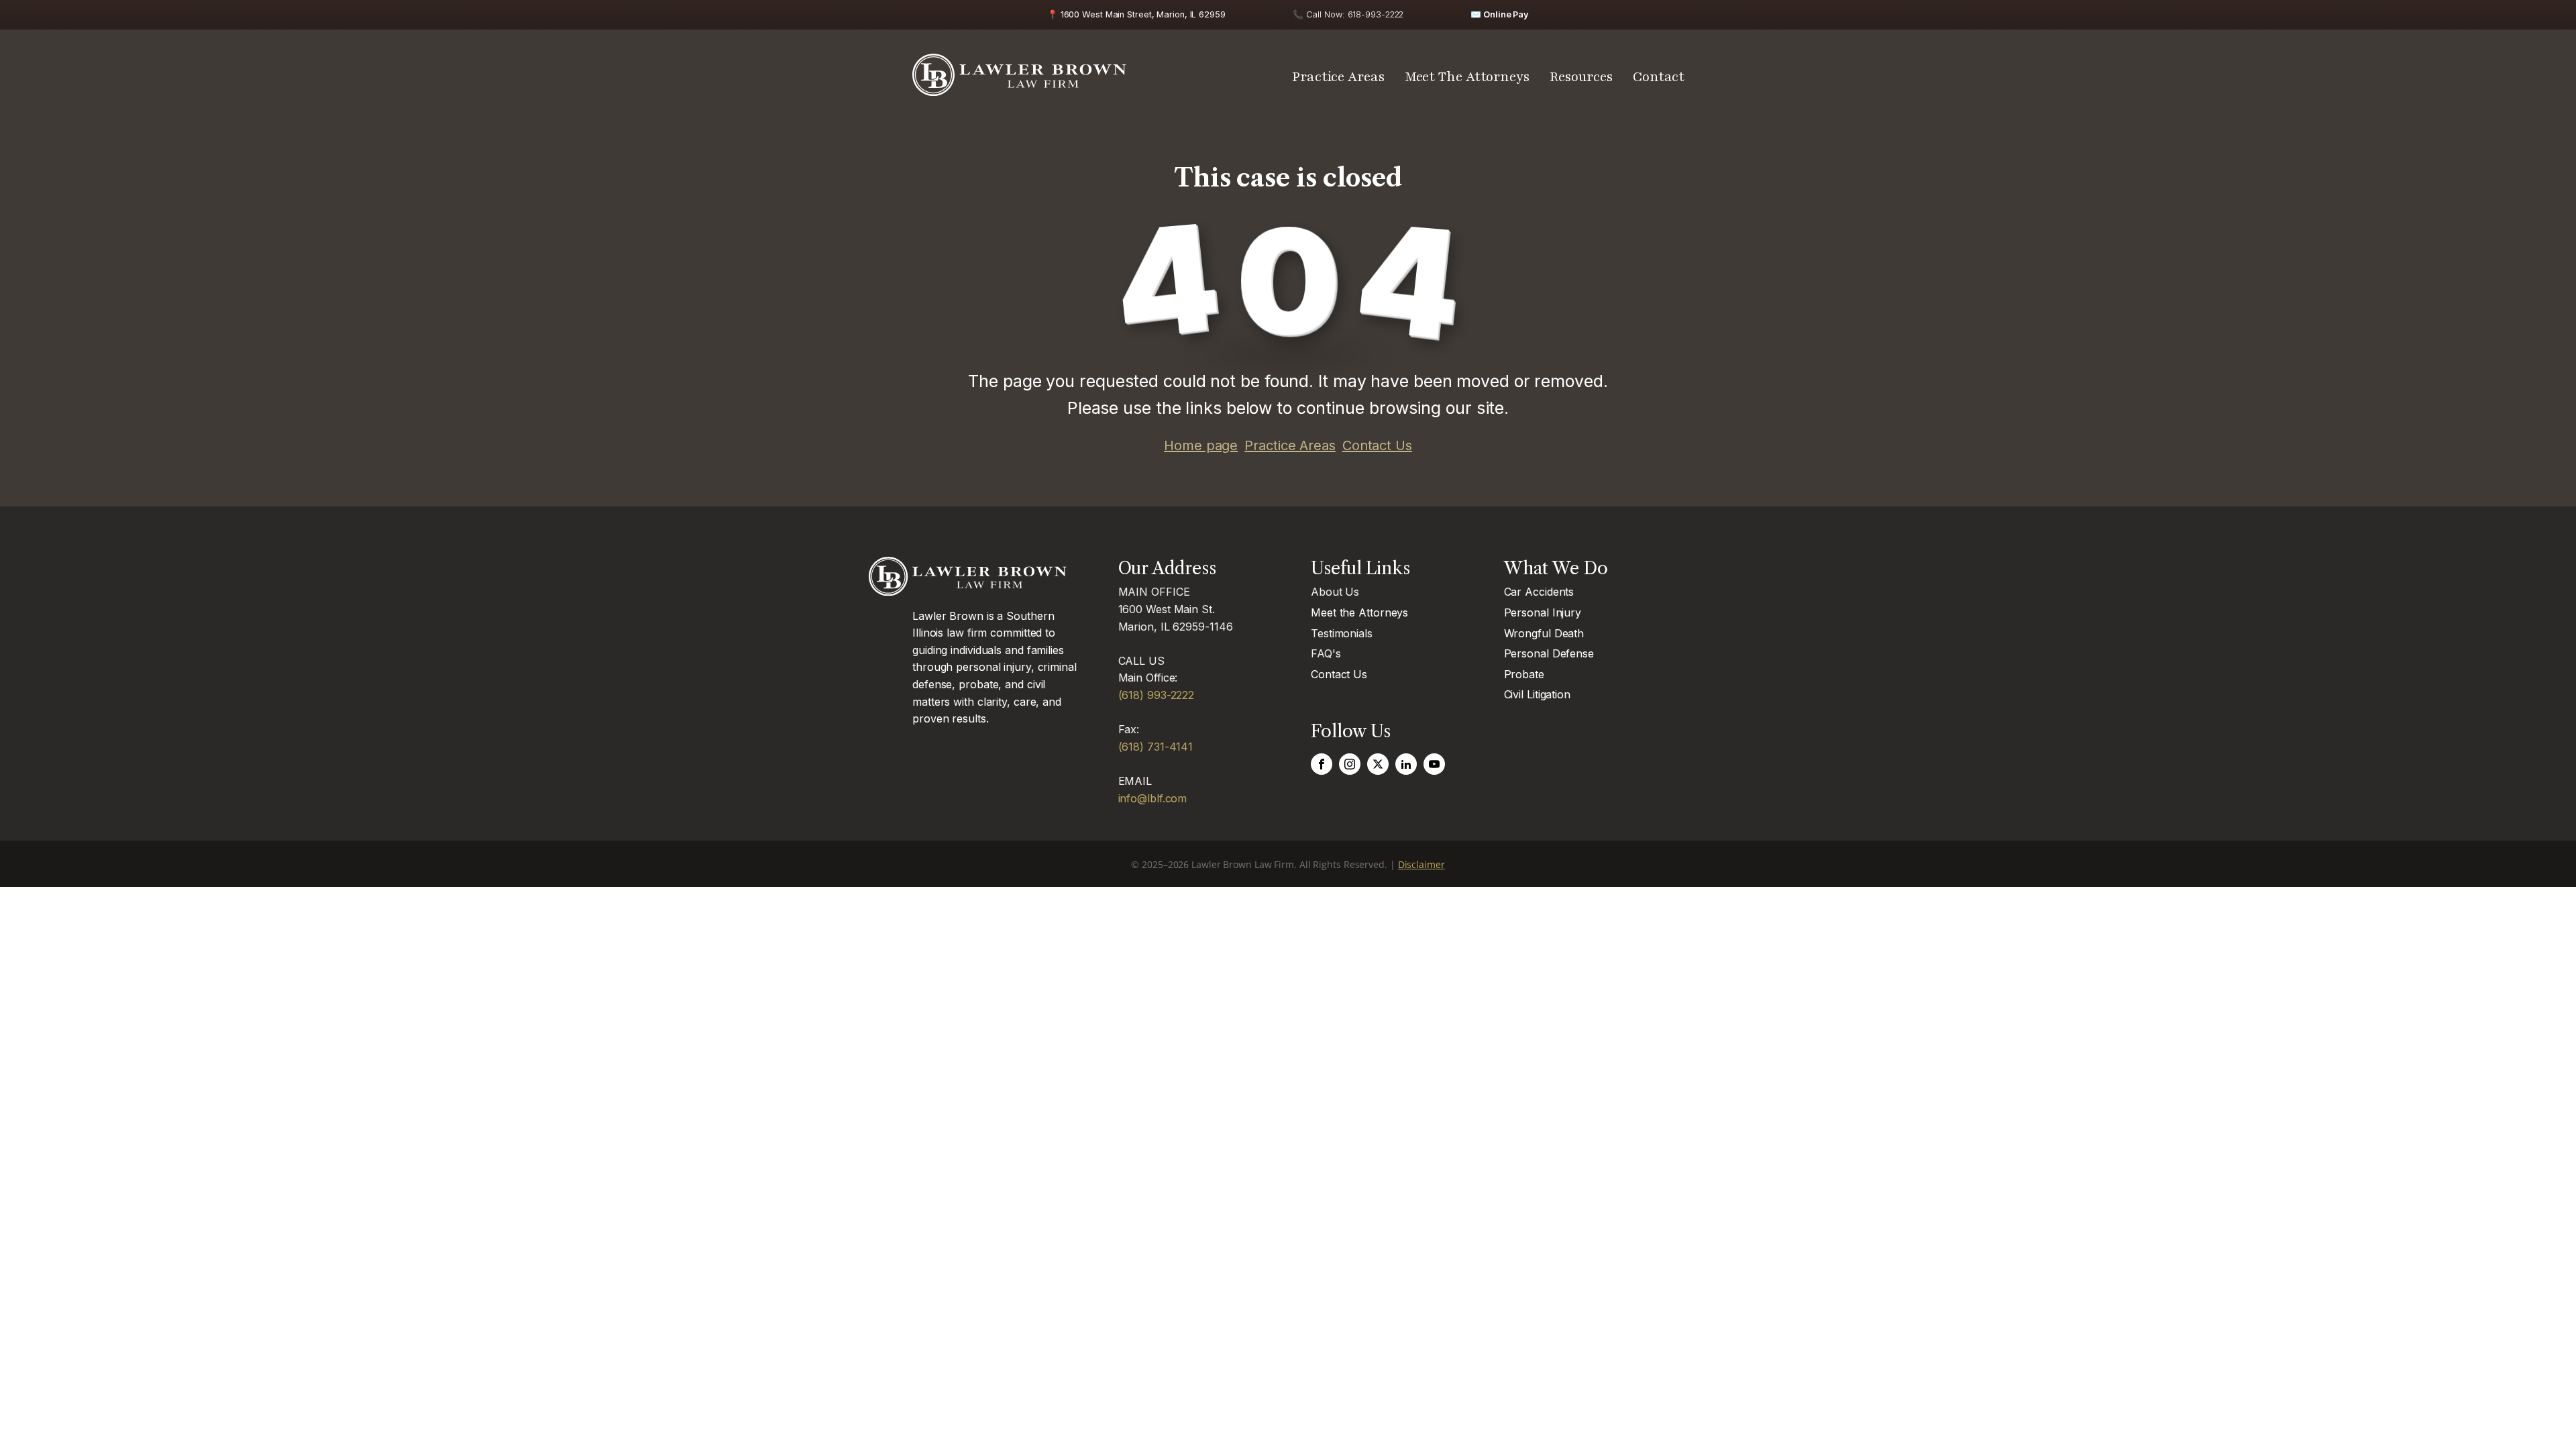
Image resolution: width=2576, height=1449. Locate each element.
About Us (1335, 592)
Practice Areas (1338, 77)
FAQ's (1326, 653)
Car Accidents (1539, 592)
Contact (1659, 77)
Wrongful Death (1544, 633)
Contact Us (1377, 445)
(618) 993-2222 (1157, 695)
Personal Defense (1549, 653)
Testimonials (1342, 633)
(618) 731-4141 (1156, 747)
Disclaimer (1421, 864)
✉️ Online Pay (1500, 14)
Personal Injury (1543, 612)
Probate (1524, 674)
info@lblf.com (1153, 798)
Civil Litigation (1537, 694)
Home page (1201, 445)
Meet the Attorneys (1359, 612)
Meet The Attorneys (1467, 77)
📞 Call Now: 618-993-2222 (1348, 14)
